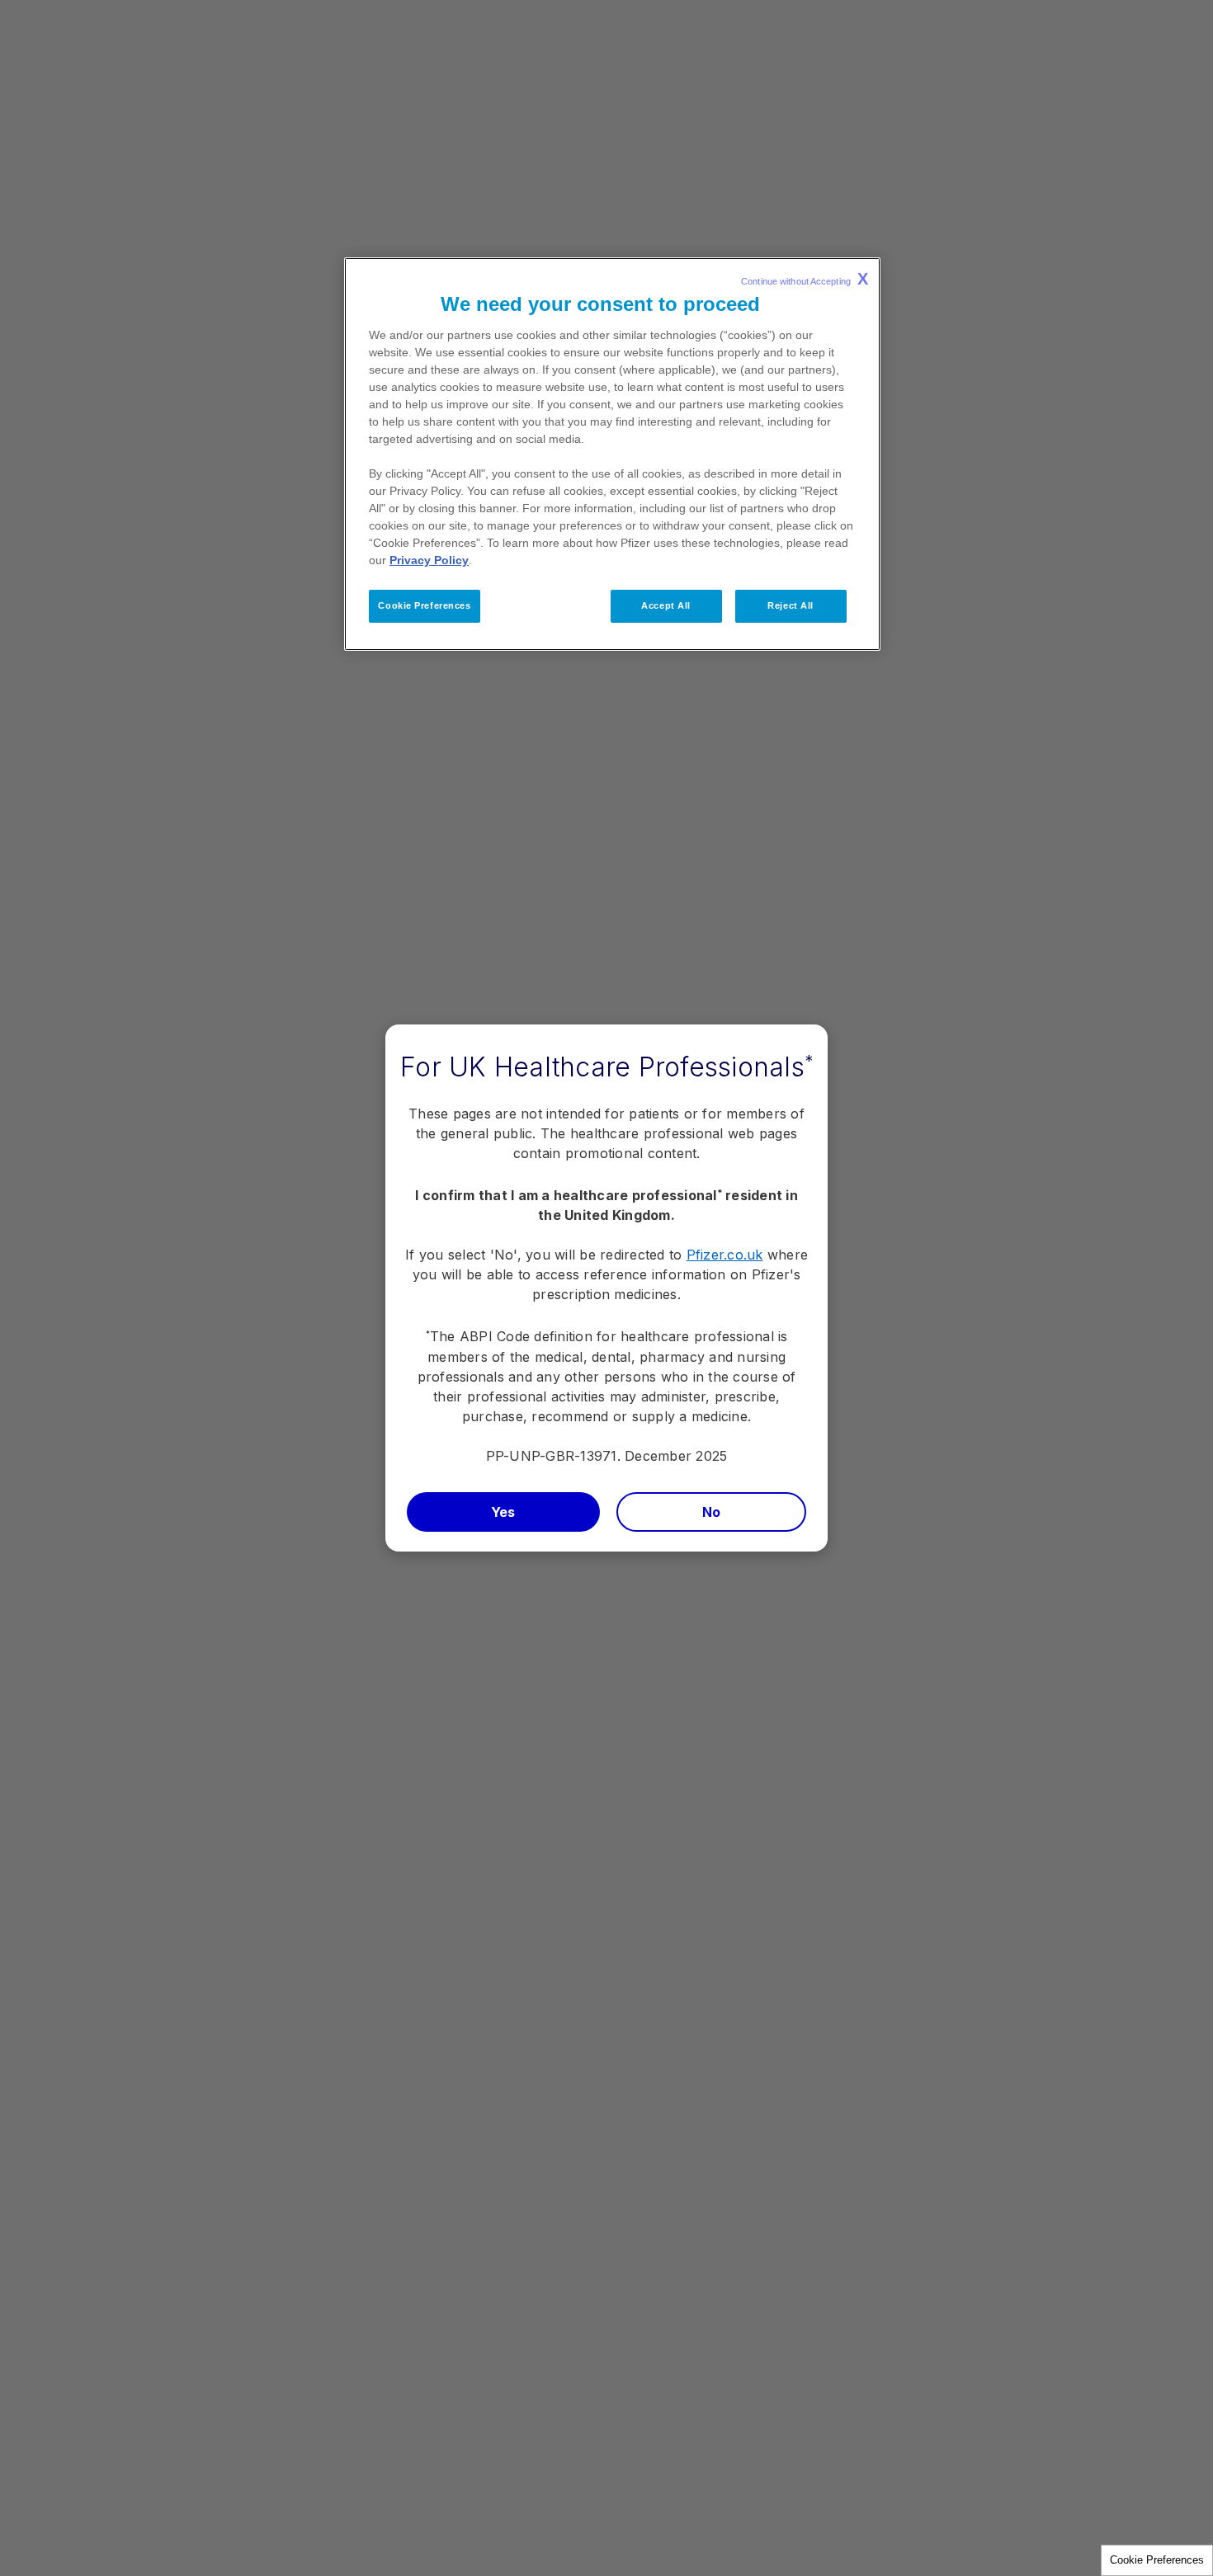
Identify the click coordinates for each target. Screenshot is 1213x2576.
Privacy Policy (429, 560)
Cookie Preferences (1157, 2560)
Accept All (666, 605)
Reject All (791, 605)
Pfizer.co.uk (725, 1255)
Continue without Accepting (805, 279)
